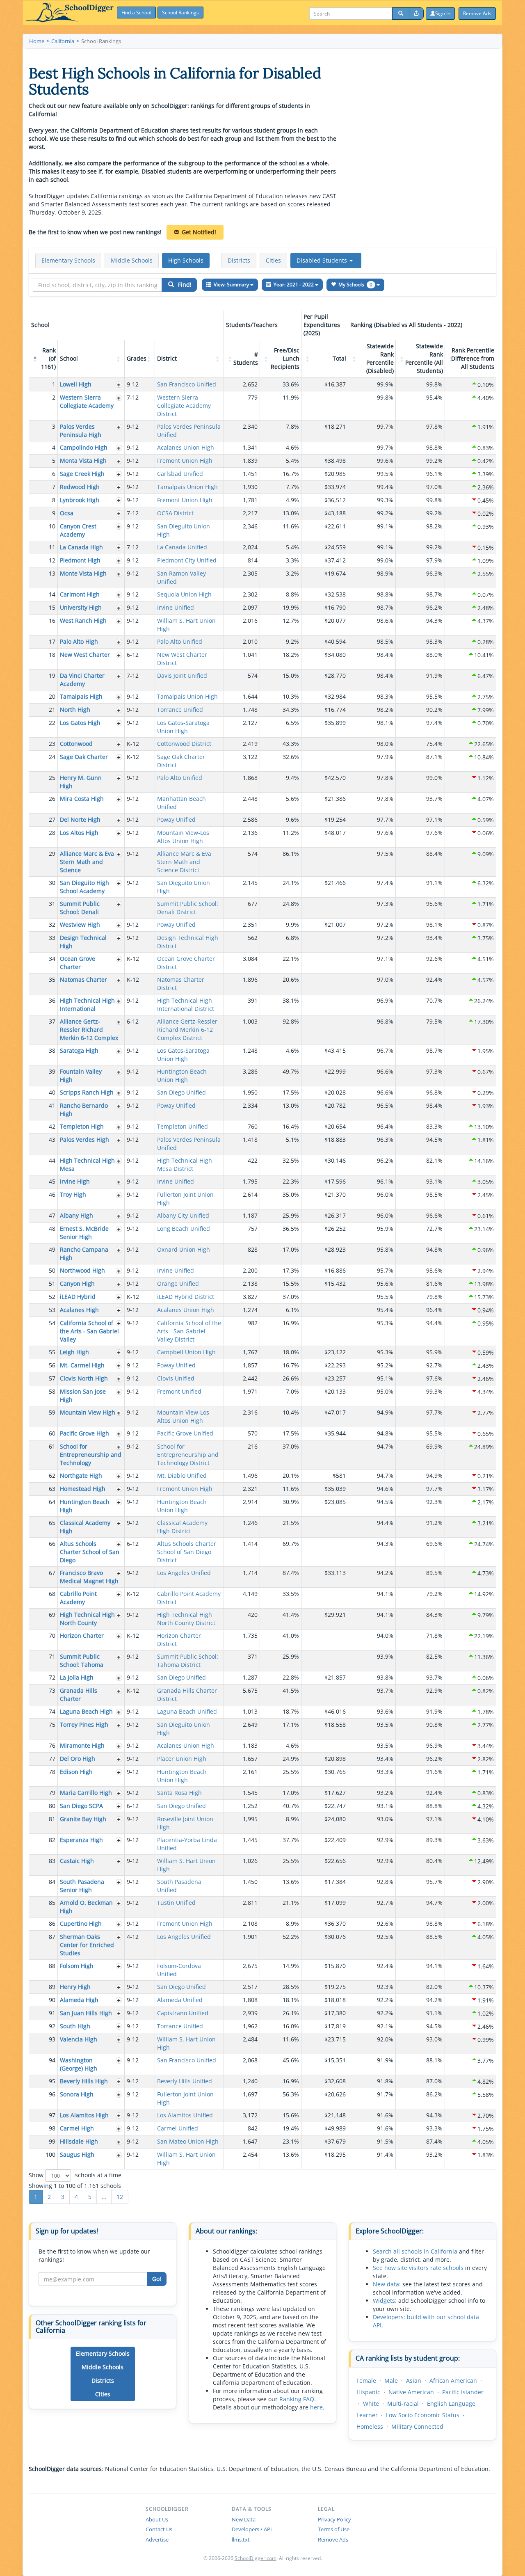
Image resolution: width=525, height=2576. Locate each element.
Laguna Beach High (86, 1711)
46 (52, 1194)
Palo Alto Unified (180, 641)
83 (52, 1861)
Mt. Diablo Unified (182, 1475)
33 (52, 938)
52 (52, 1297)
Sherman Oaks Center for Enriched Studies (87, 1945)
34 (52, 959)
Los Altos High (79, 833)
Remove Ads (333, 2539)
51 (52, 1283)
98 (52, 2128)
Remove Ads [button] (477, 13)
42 (52, 1126)
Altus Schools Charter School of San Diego (90, 1552)
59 (52, 1412)
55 (52, 1352)
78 (52, 1772)
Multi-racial (403, 2403)
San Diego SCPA (81, 1806)
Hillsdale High (79, 2141)
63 (52, 1489)
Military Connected (417, 2426)
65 (52, 1523)
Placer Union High (182, 1759)
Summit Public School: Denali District (188, 908)
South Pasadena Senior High (82, 1886)
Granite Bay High (83, 1819)
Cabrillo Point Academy (78, 1598)
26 (52, 799)
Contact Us (159, 2529)
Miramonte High (82, 1745)
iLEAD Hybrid (78, 1297)
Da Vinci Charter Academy (82, 680)
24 (52, 757)
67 (52, 1573)
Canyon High (77, 1283)
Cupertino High (81, 1923)
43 (52, 1139)
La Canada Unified (182, 547)
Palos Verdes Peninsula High (81, 431)
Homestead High (83, 1489)
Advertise (157, 2539)
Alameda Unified (180, 2000)
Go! (157, 2279)
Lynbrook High (80, 500)
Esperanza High (81, 1840)
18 (52, 655)
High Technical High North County (87, 1619)
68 (52, 1594)
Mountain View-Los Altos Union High (183, 837)
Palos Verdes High (84, 1139)
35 (52, 979)
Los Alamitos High (84, 2115)
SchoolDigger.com (256, 2558)
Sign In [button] (443, 13)
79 (52, 1793)
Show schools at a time (75, 2175)
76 (52, 1745)
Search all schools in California (415, 2251)
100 (50, 2154)
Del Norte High (80, 819)
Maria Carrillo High (86, 1793)
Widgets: (385, 2301)
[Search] (401, 14)
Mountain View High (88, 1412)
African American (453, 2381)
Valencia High (79, 2039)
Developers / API (252, 2529)
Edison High (76, 1772)
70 (52, 1635)
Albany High (76, 1215)
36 (52, 1000)
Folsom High (77, 1966)
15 (52, 607)
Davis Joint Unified (182, 675)
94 (52, 2060)
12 (52, 560)
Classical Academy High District (182, 1527)
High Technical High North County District (186, 1619)
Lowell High (76, 384)
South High (75, 2026)
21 (52, 710)
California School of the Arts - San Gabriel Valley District (189, 1331)
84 (52, 1882)
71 (52, 1656)
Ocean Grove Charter (78, 963)
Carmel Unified (178, 2128)
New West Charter (85, 655)
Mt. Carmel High (82, 1365)
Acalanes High (79, 1310)
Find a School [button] (136, 13)
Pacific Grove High (84, 1433)
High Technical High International (87, 1005)
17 (52, 641)
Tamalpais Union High (187, 487)
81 (52, 1819)
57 (52, 1378)
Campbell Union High (186, 1352)
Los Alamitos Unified (185, 2115)
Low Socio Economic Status (423, 2415)
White (371, 2403)
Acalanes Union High (186, 447)
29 (52, 854)
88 (52, 1966)
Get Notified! (199, 232)
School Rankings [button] (180, 13)
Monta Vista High (83, 461)
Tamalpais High (81, 696)
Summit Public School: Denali (80, 908)
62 (52, 1475)
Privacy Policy (334, 2519)
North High (75, 710)
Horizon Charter (82, 1635)
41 (52, 1105)
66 (52, 1544)
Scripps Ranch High (87, 1092)
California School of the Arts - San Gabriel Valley (89, 1331)
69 (52, 1615)
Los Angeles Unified (184, 1573)
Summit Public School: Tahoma (82, 1661)
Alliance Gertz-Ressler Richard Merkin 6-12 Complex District (187, 1030)
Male (391, 2381)
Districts (239, 260)
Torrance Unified (180, 710)
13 (52, 573)
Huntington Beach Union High (182, 1075)
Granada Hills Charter (79, 1695)
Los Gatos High (80, 723)
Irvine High (75, 1181)
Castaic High (77, 1861)
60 (52, 1433)
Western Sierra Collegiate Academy (87, 401)
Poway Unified (176, 819)
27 (52, 819)
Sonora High (77, 2094)
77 (52, 1759)
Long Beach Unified (184, 1229)
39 (52, 1071)
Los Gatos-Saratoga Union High (183, 727)
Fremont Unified (179, 1391)
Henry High (75, 1987)
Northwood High (82, 1270)
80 (52, 1806)
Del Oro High (78, 1759)
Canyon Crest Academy (78, 530)
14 (52, 594)
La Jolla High (77, 1677)
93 (52, 2039)
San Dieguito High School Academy (84, 887)
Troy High (73, 1194)
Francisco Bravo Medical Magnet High (89, 1577)
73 (52, 1690)
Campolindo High (84, 447)
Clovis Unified (176, 1378)
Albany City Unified (183, 1215)
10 (52, 526)
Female (366, 2381)
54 (52, 1323)
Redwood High (80, 487)
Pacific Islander (463, 2392)
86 (52, 1923)
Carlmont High (80, 594)
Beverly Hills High (84, 2081)
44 (52, 1160)
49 (52, 1249)
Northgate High (81, 1475)
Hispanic (368, 2392)
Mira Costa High (82, 799)
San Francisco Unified (187, 384)
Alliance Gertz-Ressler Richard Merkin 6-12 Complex (89, 1030)
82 (52, 1840)
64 (52, 1502)
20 (52, 696)
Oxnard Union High (184, 1249)
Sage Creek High (82, 474)
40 (52, 1092)
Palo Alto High (79, 641)
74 (52, 1711)
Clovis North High (84, 1378)
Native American (411, 2392)
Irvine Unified (176, 607)
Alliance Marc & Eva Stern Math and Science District (184, 862)
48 (52, 1229)
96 (52, 2094)
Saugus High (77, 2154)
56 (52, 1365)
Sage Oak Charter (84, 757)
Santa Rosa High (179, 1793)
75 (52, 1725)
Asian (414, 2381)
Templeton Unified (183, 1126)
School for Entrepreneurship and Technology (91, 1455)
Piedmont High (80, 560)
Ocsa (67, 513)
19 (52, 675)
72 (52, 1677)
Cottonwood (76, 744)
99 (52, 2141)
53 (52, 1310)
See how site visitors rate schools (418, 2268)
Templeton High (82, 1126)
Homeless (370, 2426)
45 (52, 1181)
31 (52, 904)
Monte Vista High (83, 573)
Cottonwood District (184, 744)
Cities (273, 260)
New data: (387, 2284)
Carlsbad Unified (180, 474)
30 (52, 883)
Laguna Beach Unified (187, 1711)
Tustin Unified (176, 1903)
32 (52, 925)
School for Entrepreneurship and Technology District (188, 1455)
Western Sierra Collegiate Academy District (184, 406)
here (316, 2407)
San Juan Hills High (86, 2013)
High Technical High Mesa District (185, 1165)
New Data (244, 2519)
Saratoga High (79, 1050)
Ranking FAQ (297, 2399)
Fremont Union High (185, 461)
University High (81, 607)
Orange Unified (178, 1283)
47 (52, 1215)
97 (52, 2115)
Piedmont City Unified (187, 560)
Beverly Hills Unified (185, 2081)
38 (52, 1050)
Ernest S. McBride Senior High (84, 1233)
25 (52, 778)
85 (52, 1903)
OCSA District (175, 513)
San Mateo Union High (188, 2141)
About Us (157, 2519)
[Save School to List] (119, 385)
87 (52, 1937)
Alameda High (79, 2000)
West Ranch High (83, 621)
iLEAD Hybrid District (186, 1297)
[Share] (416, 14)
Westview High (80, 925)
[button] (326, 261)
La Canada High (81, 547)
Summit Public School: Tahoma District (188, 1661)
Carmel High (77, 2128)
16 (52, 621)
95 (52, 2081)
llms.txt (241, 2539)
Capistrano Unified (183, 2013)
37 (52, 1021)
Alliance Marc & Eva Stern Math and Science (87, 862)
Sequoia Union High (184, 594)
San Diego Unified (181, 1092)
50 (52, 1270)
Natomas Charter (83, 979)
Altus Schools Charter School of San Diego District (187, 1552)
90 (52, 2000)
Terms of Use (334, 2529)
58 (52, 1391)
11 (52, 547)
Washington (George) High (79, 2064)
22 (52, 723)
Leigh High (74, 1352)
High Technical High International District (186, 1005)
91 (52, 2013)
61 (52, 1446)
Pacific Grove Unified (185, 1433)
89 (52, 1987)
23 (52, 744)
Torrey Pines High (84, 1725)
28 (52, 833)
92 (52, 2026)
